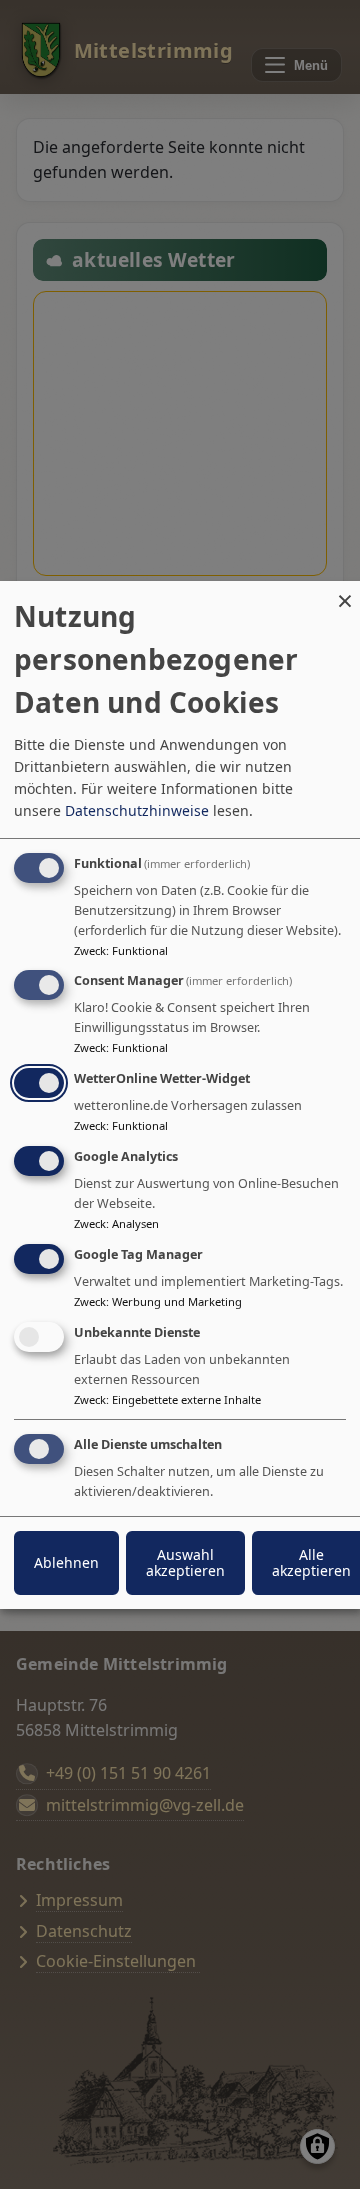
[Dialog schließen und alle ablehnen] (345, 592)
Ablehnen (66, 1562)
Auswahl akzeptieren (185, 1562)
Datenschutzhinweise (137, 809)
